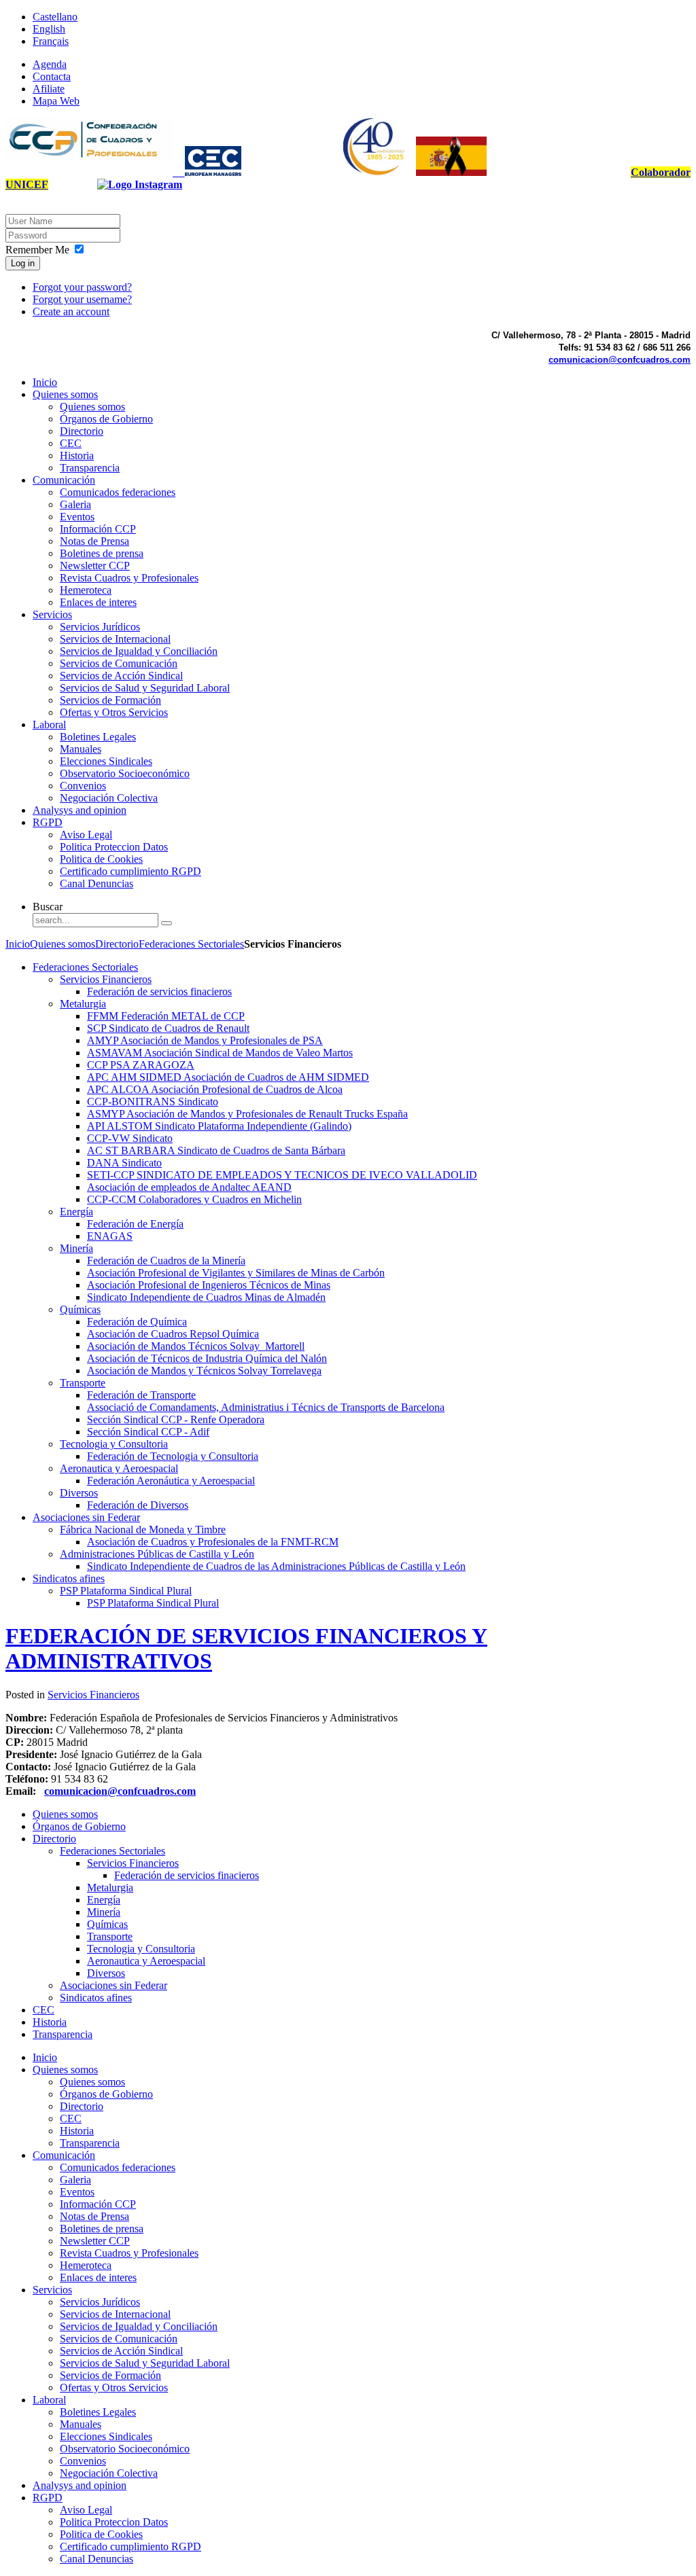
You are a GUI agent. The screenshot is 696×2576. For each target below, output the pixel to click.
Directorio (117, 944)
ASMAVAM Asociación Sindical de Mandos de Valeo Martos (220, 1053)
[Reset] (167, 923)
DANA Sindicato (124, 1163)
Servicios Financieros (106, 979)
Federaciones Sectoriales (191, 944)
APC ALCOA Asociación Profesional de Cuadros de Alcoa (215, 1089)
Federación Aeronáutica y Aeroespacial (171, 1481)
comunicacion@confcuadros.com (620, 360)
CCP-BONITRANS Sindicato (153, 1102)
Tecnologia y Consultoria (114, 1444)
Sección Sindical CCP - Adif (148, 1432)
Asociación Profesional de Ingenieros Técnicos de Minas (209, 1285)
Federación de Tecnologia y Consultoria (173, 1456)
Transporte (83, 1383)
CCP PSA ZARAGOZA (141, 1065)
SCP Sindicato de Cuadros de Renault (168, 1028)
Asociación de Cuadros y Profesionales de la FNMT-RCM (213, 1542)
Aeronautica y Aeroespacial (119, 1468)
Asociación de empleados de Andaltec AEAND (189, 1187)
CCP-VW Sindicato (130, 1138)
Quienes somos (63, 944)
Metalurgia (83, 1004)
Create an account (71, 311)
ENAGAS (110, 1236)
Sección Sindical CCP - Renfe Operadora (176, 1419)
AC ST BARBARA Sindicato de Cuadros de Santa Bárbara (216, 1150)
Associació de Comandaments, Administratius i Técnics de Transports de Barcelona (266, 1407)
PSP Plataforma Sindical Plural (126, 1591)
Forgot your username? (82, 299)
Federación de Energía (135, 1224)
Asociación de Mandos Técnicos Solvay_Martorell (196, 1346)
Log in (23, 263)
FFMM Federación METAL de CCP (166, 1016)
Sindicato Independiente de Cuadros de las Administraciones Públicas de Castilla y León (276, 1566)
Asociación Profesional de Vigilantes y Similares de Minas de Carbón (236, 1273)
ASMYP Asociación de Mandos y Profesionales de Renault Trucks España (247, 1114)
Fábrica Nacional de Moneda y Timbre (143, 1529)
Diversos (79, 1493)
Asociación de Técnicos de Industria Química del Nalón (207, 1358)
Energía (76, 1212)
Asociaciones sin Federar (86, 1517)
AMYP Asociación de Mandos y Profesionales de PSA (205, 1040)
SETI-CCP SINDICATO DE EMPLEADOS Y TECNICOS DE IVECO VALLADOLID (282, 1175)
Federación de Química (137, 1322)
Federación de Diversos (138, 1505)
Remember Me (37, 250)
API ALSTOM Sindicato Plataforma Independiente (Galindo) (219, 1126)
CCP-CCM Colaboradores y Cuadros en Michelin (194, 1199)
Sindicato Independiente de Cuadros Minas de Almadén (206, 1297)
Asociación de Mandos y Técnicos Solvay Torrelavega (204, 1371)
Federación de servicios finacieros (159, 991)
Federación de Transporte (141, 1395)
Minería (76, 1248)
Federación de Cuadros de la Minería (166, 1260)
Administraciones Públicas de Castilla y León (157, 1554)
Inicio (18, 944)
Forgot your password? (82, 287)
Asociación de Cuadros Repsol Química (173, 1334)
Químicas (80, 1309)
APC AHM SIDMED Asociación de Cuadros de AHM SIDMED (228, 1077)
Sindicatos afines (69, 1578)
